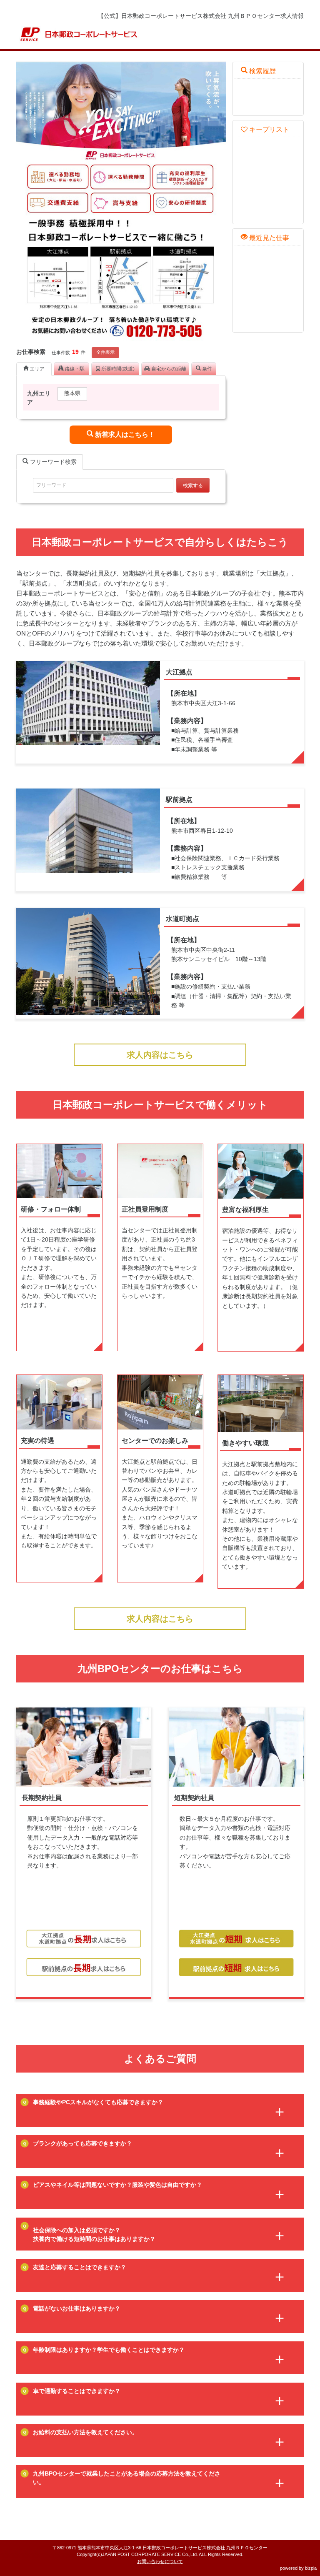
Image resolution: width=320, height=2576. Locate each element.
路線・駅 (74, 369)
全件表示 (105, 352)
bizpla (311, 2568)
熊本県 (72, 393)
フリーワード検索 (52, 462)
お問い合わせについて (160, 2561)
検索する (193, 486)
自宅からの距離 (168, 369)
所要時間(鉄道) (117, 369)
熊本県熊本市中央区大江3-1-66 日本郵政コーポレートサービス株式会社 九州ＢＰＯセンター (172, 2548)
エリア (36, 369)
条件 (206, 369)
